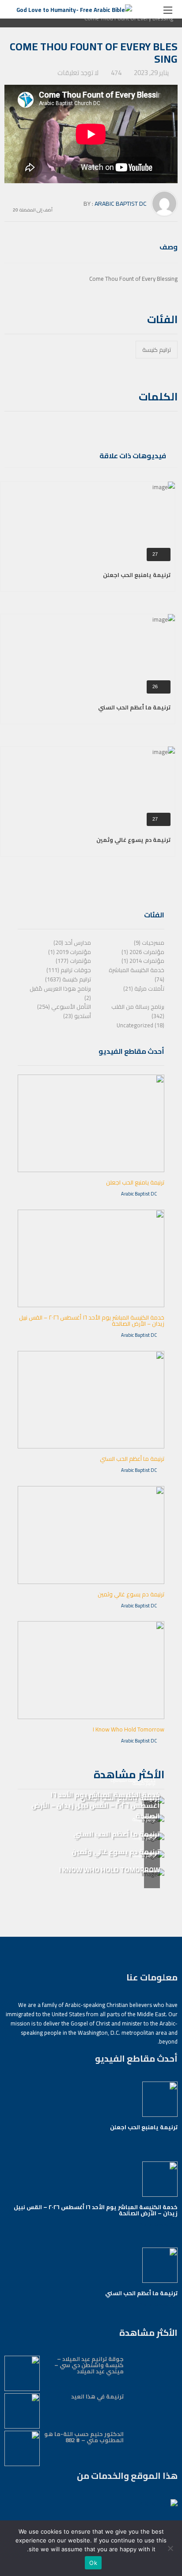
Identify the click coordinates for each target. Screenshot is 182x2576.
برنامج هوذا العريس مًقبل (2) (60, 993)
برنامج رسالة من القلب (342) (138, 1011)
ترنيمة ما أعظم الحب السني (134, 707)
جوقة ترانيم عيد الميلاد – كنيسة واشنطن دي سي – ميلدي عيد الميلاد (89, 2365)
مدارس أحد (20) (72, 943)
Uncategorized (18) (140, 1025)
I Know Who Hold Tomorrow (129, 1729)
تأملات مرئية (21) (144, 988)
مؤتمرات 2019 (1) (70, 952)
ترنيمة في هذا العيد (97, 2396)
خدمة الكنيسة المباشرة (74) (136, 975)
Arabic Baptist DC (121, 204)
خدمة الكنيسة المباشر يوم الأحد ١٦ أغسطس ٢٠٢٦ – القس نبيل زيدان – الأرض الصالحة (92, 1320)
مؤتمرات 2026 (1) (143, 952)
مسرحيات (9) (149, 943)
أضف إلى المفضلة (36, 209)
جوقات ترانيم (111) (69, 970)
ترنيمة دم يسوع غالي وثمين (133, 840)
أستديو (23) (77, 1016)
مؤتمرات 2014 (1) (143, 961)
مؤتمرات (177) (73, 961)
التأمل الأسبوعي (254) (64, 1007)
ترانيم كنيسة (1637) (68, 979)
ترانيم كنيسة (157, 350)
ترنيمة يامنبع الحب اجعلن (137, 575)
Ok (93, 2563)
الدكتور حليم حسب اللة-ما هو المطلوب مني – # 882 (84, 2437)
